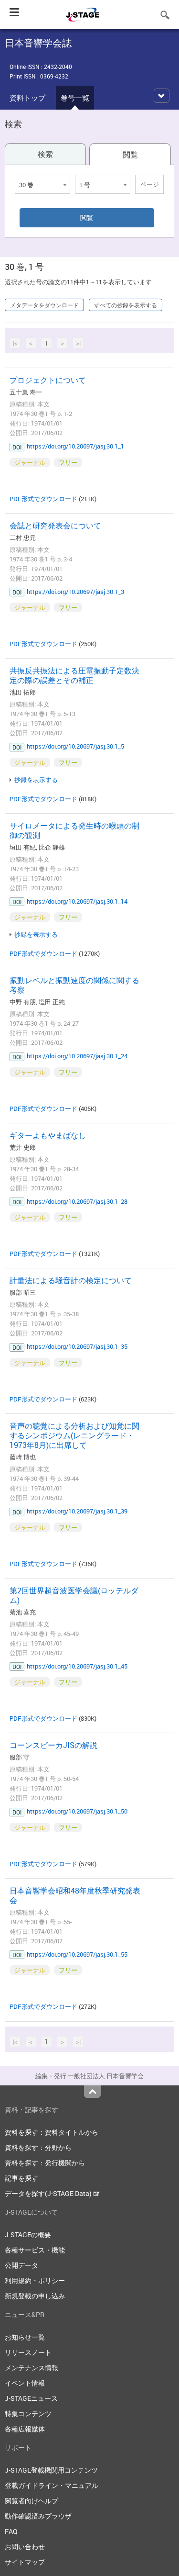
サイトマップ (25, 2562)
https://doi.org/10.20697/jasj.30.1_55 (77, 1954)
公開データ (21, 2265)
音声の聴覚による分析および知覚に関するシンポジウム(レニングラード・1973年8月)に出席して (74, 1435)
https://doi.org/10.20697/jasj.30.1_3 (75, 592)
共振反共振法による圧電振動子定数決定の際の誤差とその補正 (74, 675)
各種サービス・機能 (35, 2250)
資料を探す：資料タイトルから (52, 2132)
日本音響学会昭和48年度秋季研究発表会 (75, 1895)
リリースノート (28, 2352)
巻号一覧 (75, 98)
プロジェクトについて (48, 380)
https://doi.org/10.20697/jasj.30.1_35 (77, 1346)
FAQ (11, 2531)
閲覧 (130, 155)
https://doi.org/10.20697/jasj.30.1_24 (77, 1056)
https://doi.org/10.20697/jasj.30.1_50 (77, 1811)
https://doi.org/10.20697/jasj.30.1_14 (77, 901)
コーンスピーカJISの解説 (53, 1745)
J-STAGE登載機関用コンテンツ (51, 2470)
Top (92, 2092)
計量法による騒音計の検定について (71, 1280)
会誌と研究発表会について (55, 526)
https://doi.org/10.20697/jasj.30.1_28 (77, 1201)
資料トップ (27, 98)
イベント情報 (25, 2383)
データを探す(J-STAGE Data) (49, 2193)
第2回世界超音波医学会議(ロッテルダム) (74, 1595)
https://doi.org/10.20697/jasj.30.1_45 (77, 1666)
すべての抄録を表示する (126, 305)
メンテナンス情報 (32, 2368)
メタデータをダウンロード (44, 305)
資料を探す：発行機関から (45, 2163)
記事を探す (21, 2178)
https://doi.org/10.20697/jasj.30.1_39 (77, 1511)
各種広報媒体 (25, 2429)
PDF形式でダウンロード (43, 499)
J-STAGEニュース (31, 2398)
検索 (45, 154)
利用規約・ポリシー (35, 2280)
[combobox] (42, 184)
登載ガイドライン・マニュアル (52, 2485)
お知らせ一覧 (25, 2337)
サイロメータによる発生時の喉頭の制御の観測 (74, 830)
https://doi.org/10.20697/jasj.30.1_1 (75, 446)
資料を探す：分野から (38, 2147)
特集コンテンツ (28, 2414)
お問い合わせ (25, 2547)
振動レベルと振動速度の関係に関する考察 (74, 985)
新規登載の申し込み (35, 2296)
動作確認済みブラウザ (38, 2516)
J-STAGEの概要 (28, 2234)
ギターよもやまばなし (48, 1135)
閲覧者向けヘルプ (32, 2501)
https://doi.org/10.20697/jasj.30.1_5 (75, 746)
